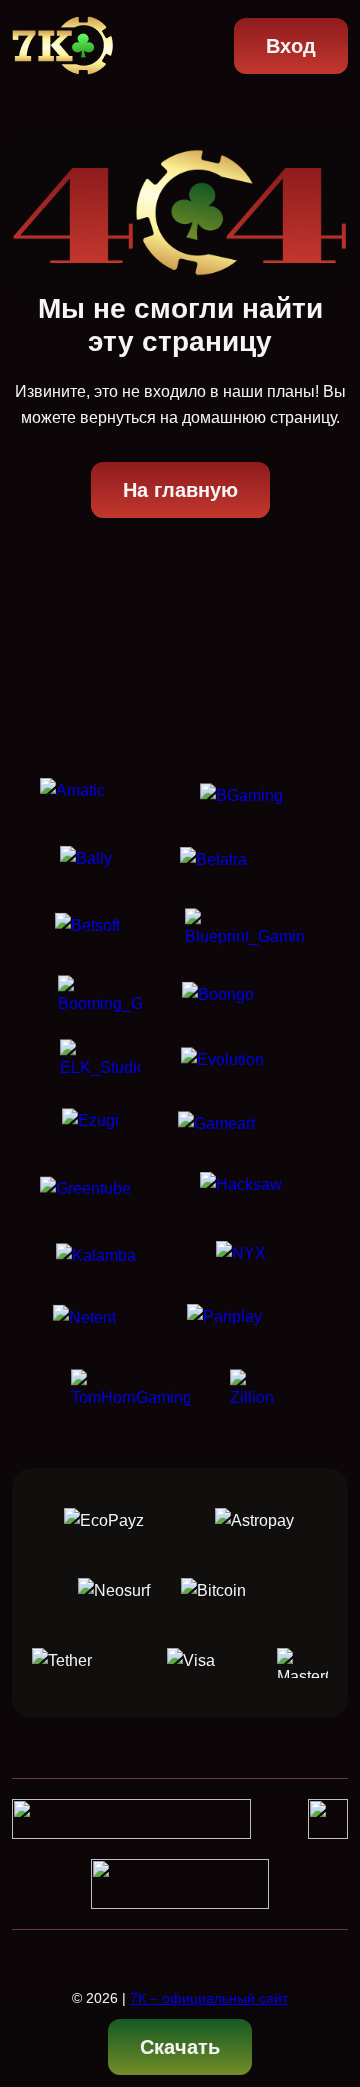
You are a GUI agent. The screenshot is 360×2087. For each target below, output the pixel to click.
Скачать (180, 2047)
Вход (291, 46)
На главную (180, 490)
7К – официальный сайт (209, 1998)
